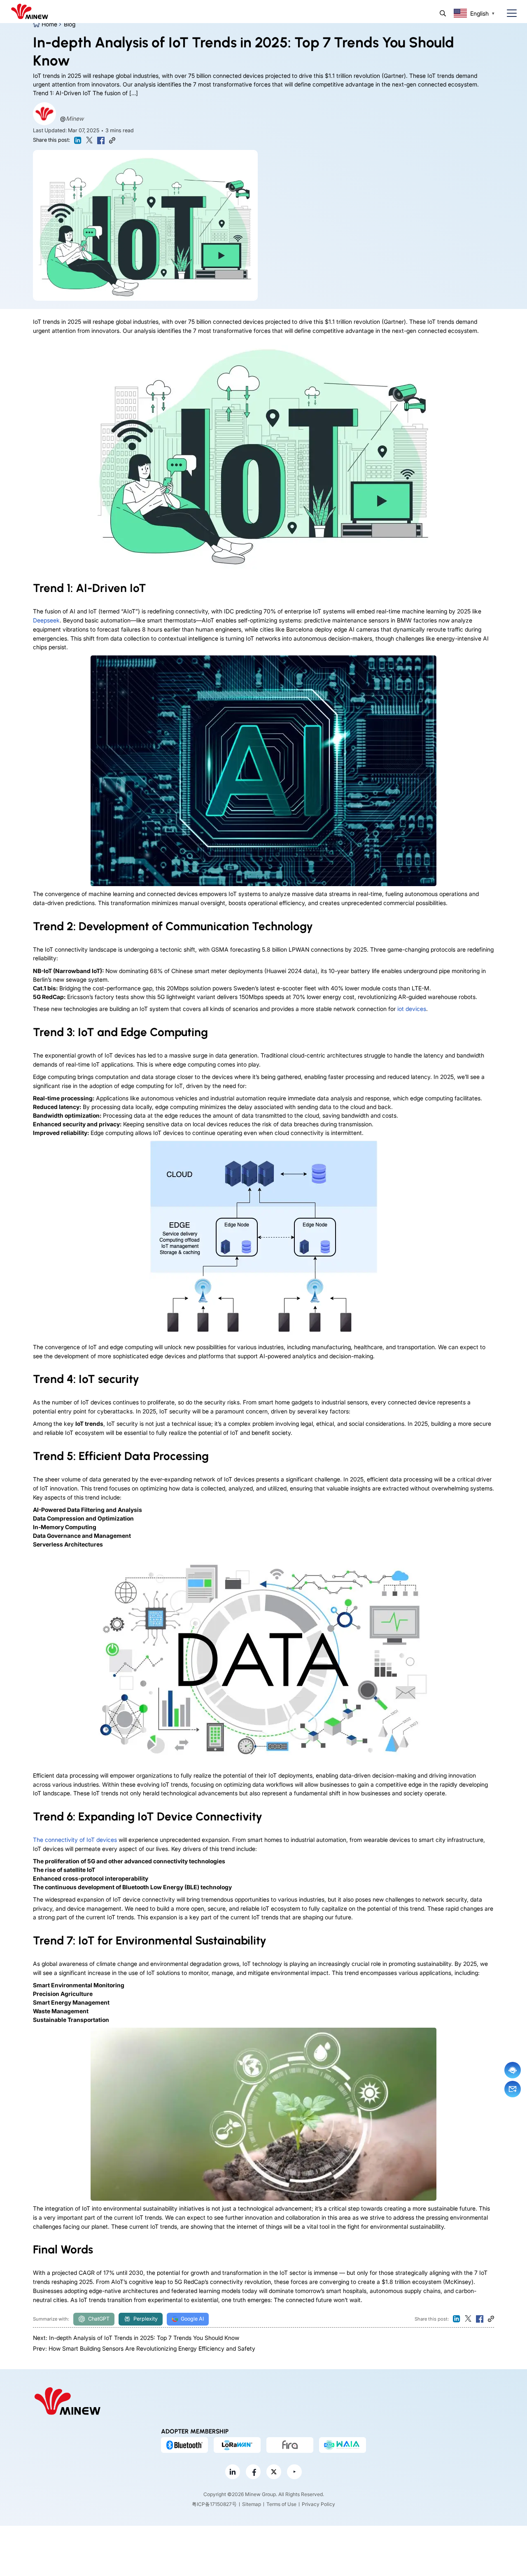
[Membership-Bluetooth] (184, 2445)
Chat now (513, 2070)
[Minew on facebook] (253, 2472)
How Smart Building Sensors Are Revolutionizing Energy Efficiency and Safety (152, 2348)
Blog (70, 24)
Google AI (192, 2319)
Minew (75, 118)
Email (513, 2089)
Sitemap (252, 2504)
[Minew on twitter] (274, 2472)
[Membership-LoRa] (237, 2445)
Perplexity (146, 2319)
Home (49, 24)
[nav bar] (508, 13)
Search (443, 13)
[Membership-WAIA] (343, 2445)
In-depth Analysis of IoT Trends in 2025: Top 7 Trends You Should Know (144, 2338)
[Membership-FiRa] (290, 2445)
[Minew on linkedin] (233, 2472)
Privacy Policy (318, 2504)
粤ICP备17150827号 (214, 2504)
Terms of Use (281, 2504)
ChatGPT (99, 2319)
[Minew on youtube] (294, 2472)
